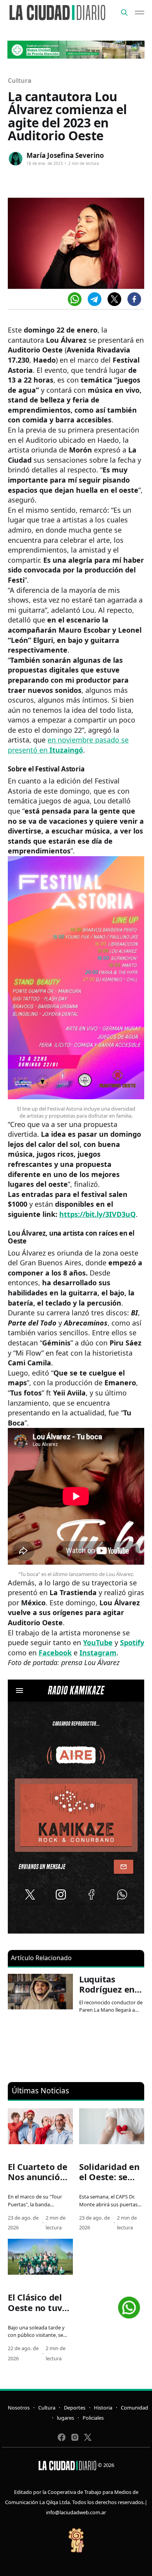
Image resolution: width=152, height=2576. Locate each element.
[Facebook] (134, 299)
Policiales (93, 2418)
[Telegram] (95, 299)
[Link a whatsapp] (129, 2305)
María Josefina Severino (65, 155)
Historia (103, 2408)
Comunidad (134, 2408)
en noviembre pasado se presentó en (68, 745)
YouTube (98, 1642)
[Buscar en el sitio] (124, 13)
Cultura (19, 80)
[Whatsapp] (75, 299)
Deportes (75, 2408)
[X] (114, 299)
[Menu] (140, 13)
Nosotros (19, 2408)
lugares (65, 2418)
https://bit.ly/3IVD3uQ (97, 1214)
